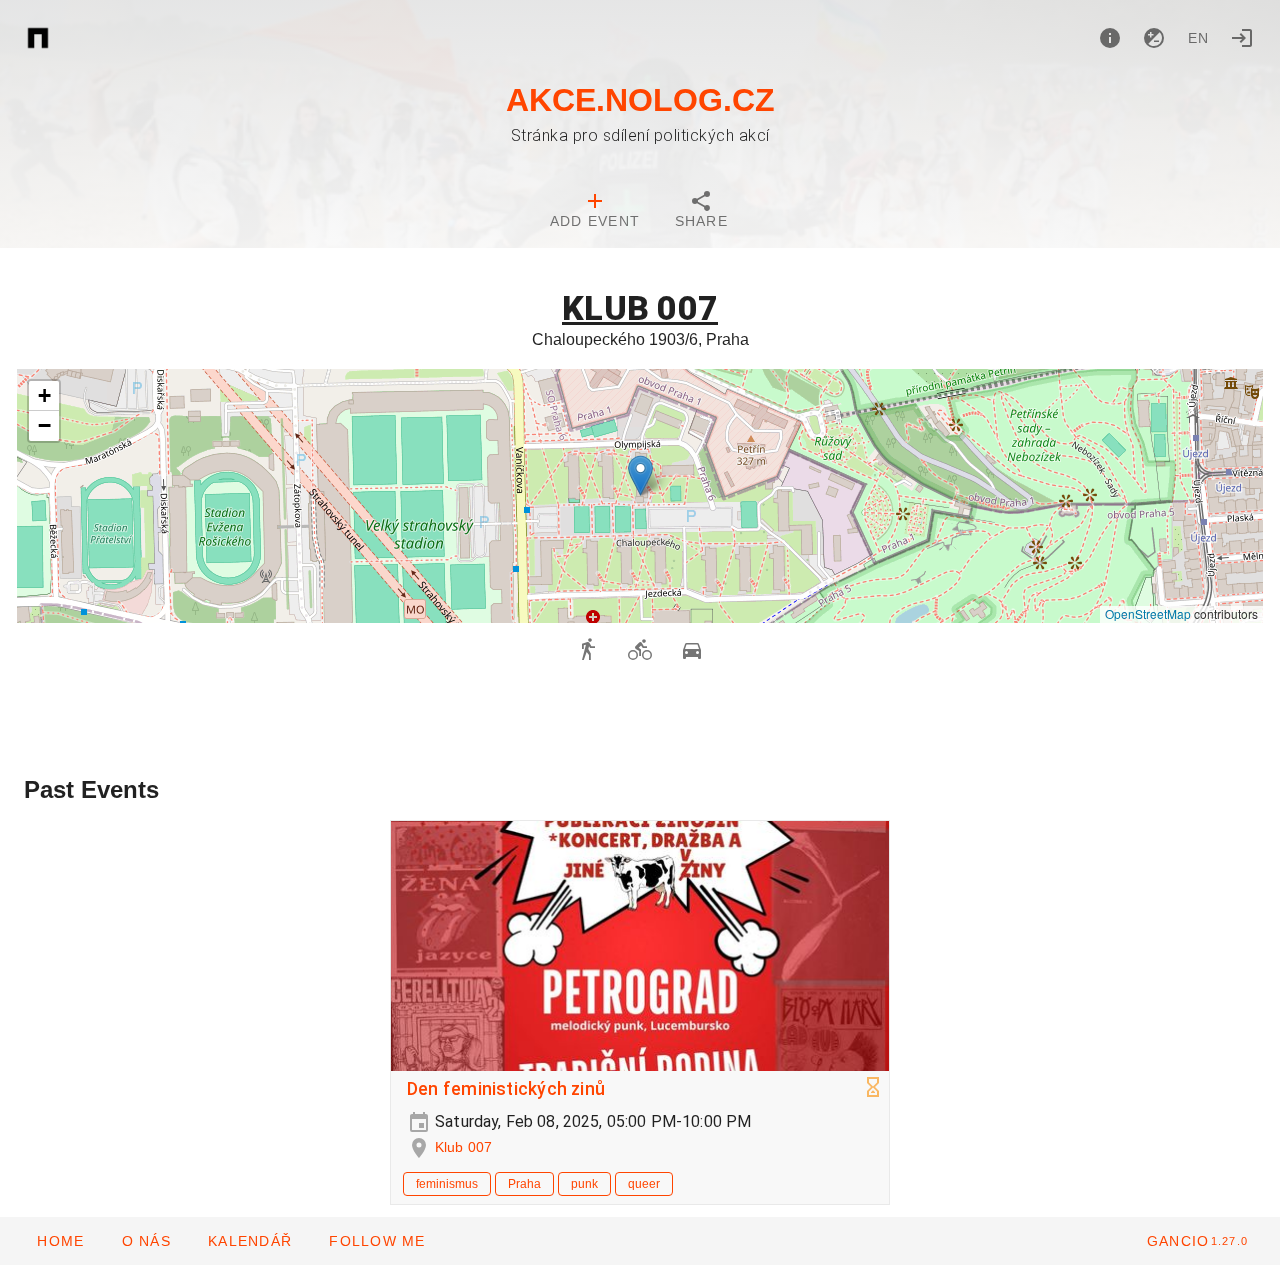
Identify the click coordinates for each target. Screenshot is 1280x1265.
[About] (1110, 38)
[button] (640, 475)
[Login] (1242, 38)
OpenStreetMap (1148, 613)
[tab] (595, 212)
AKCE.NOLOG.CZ (640, 100)
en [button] (1199, 38)
